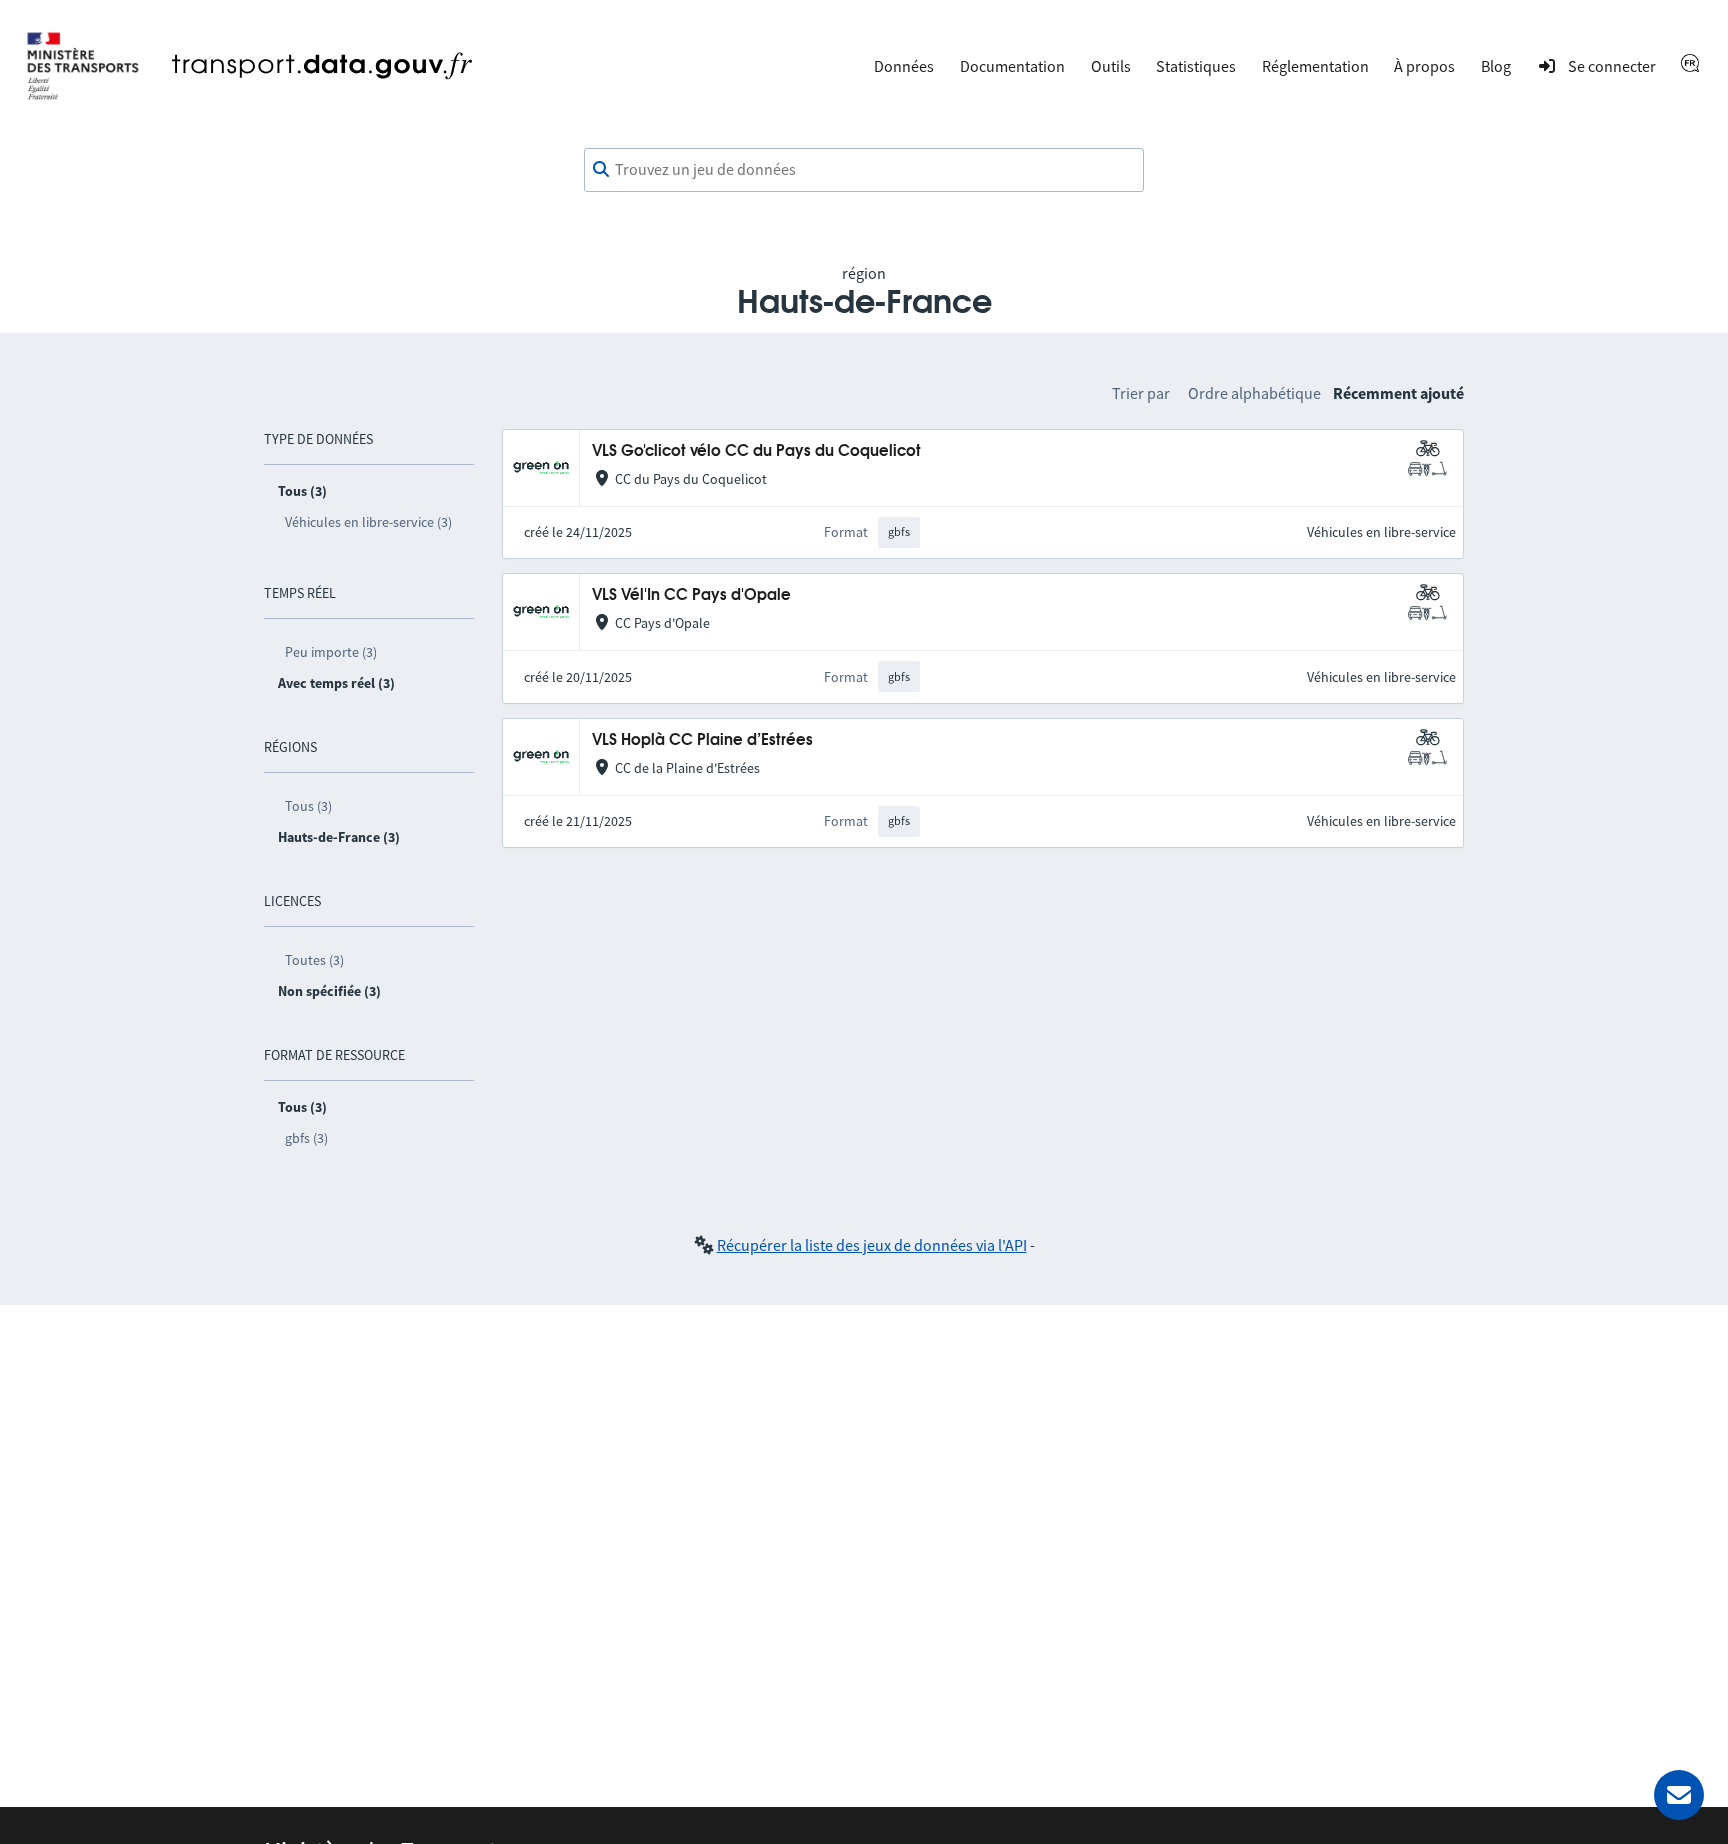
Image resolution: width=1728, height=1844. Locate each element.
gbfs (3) (306, 1138)
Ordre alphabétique (1254, 393)
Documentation (1012, 66)
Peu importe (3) (331, 652)
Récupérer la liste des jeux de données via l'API (872, 1245)
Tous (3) (308, 806)
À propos (1424, 66)
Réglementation (1315, 66)
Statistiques (1196, 66)
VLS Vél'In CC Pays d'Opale (691, 595)
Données (904, 66)
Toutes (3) (314, 960)
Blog (1496, 66)
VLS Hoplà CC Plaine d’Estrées (702, 740)
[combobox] (864, 170)
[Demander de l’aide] (1679, 1795)
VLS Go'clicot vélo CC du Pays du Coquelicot (756, 451)
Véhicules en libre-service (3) (368, 522)
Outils (1111, 66)
